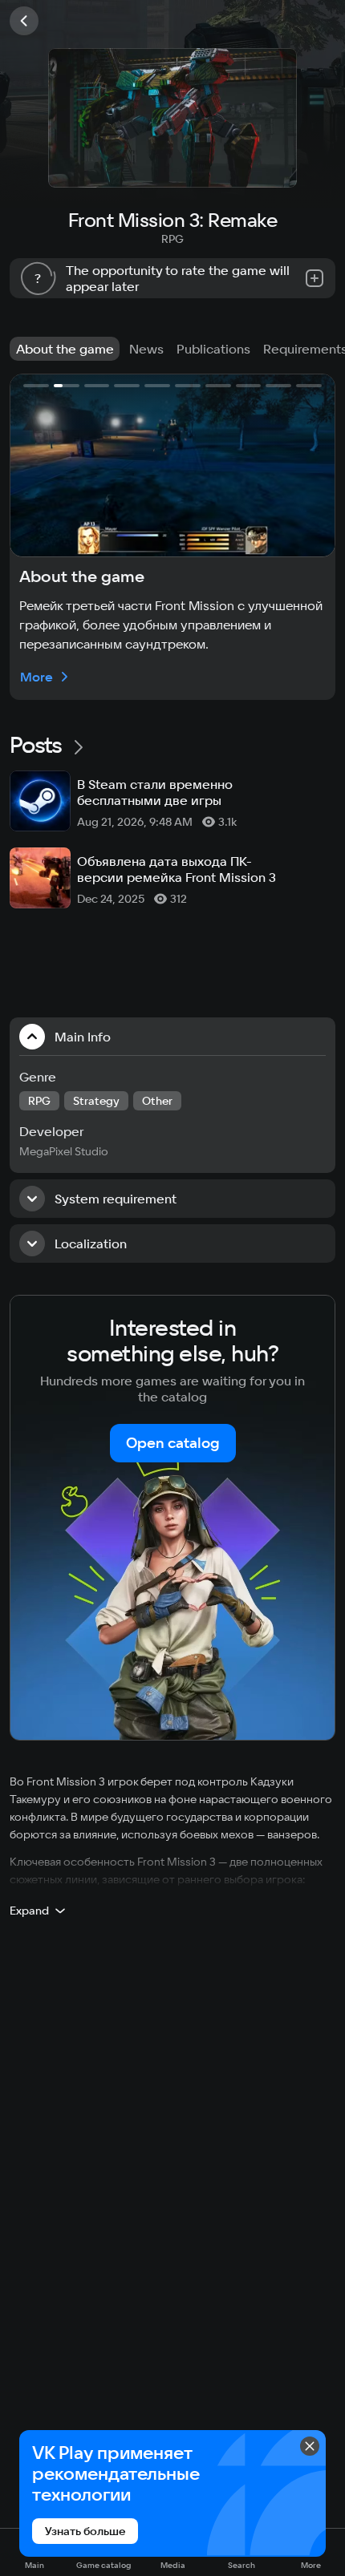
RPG (172, 239)
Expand (29, 1911)
